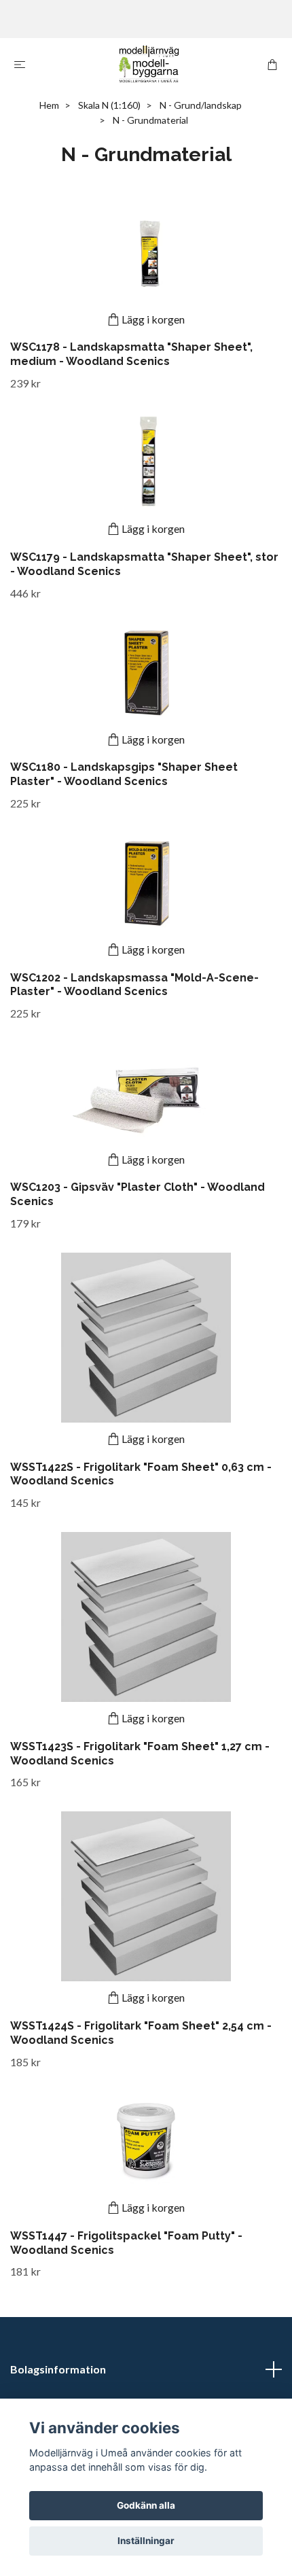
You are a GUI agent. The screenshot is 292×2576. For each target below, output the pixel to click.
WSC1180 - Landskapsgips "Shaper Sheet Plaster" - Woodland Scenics (124, 774)
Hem (49, 105)
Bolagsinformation (58, 2369)
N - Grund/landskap (201, 105)
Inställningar (146, 2541)
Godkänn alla (146, 2505)
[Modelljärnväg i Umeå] (149, 64)
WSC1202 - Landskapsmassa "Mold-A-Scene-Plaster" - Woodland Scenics (134, 985)
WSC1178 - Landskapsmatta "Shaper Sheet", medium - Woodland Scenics (131, 354)
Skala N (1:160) (109, 105)
